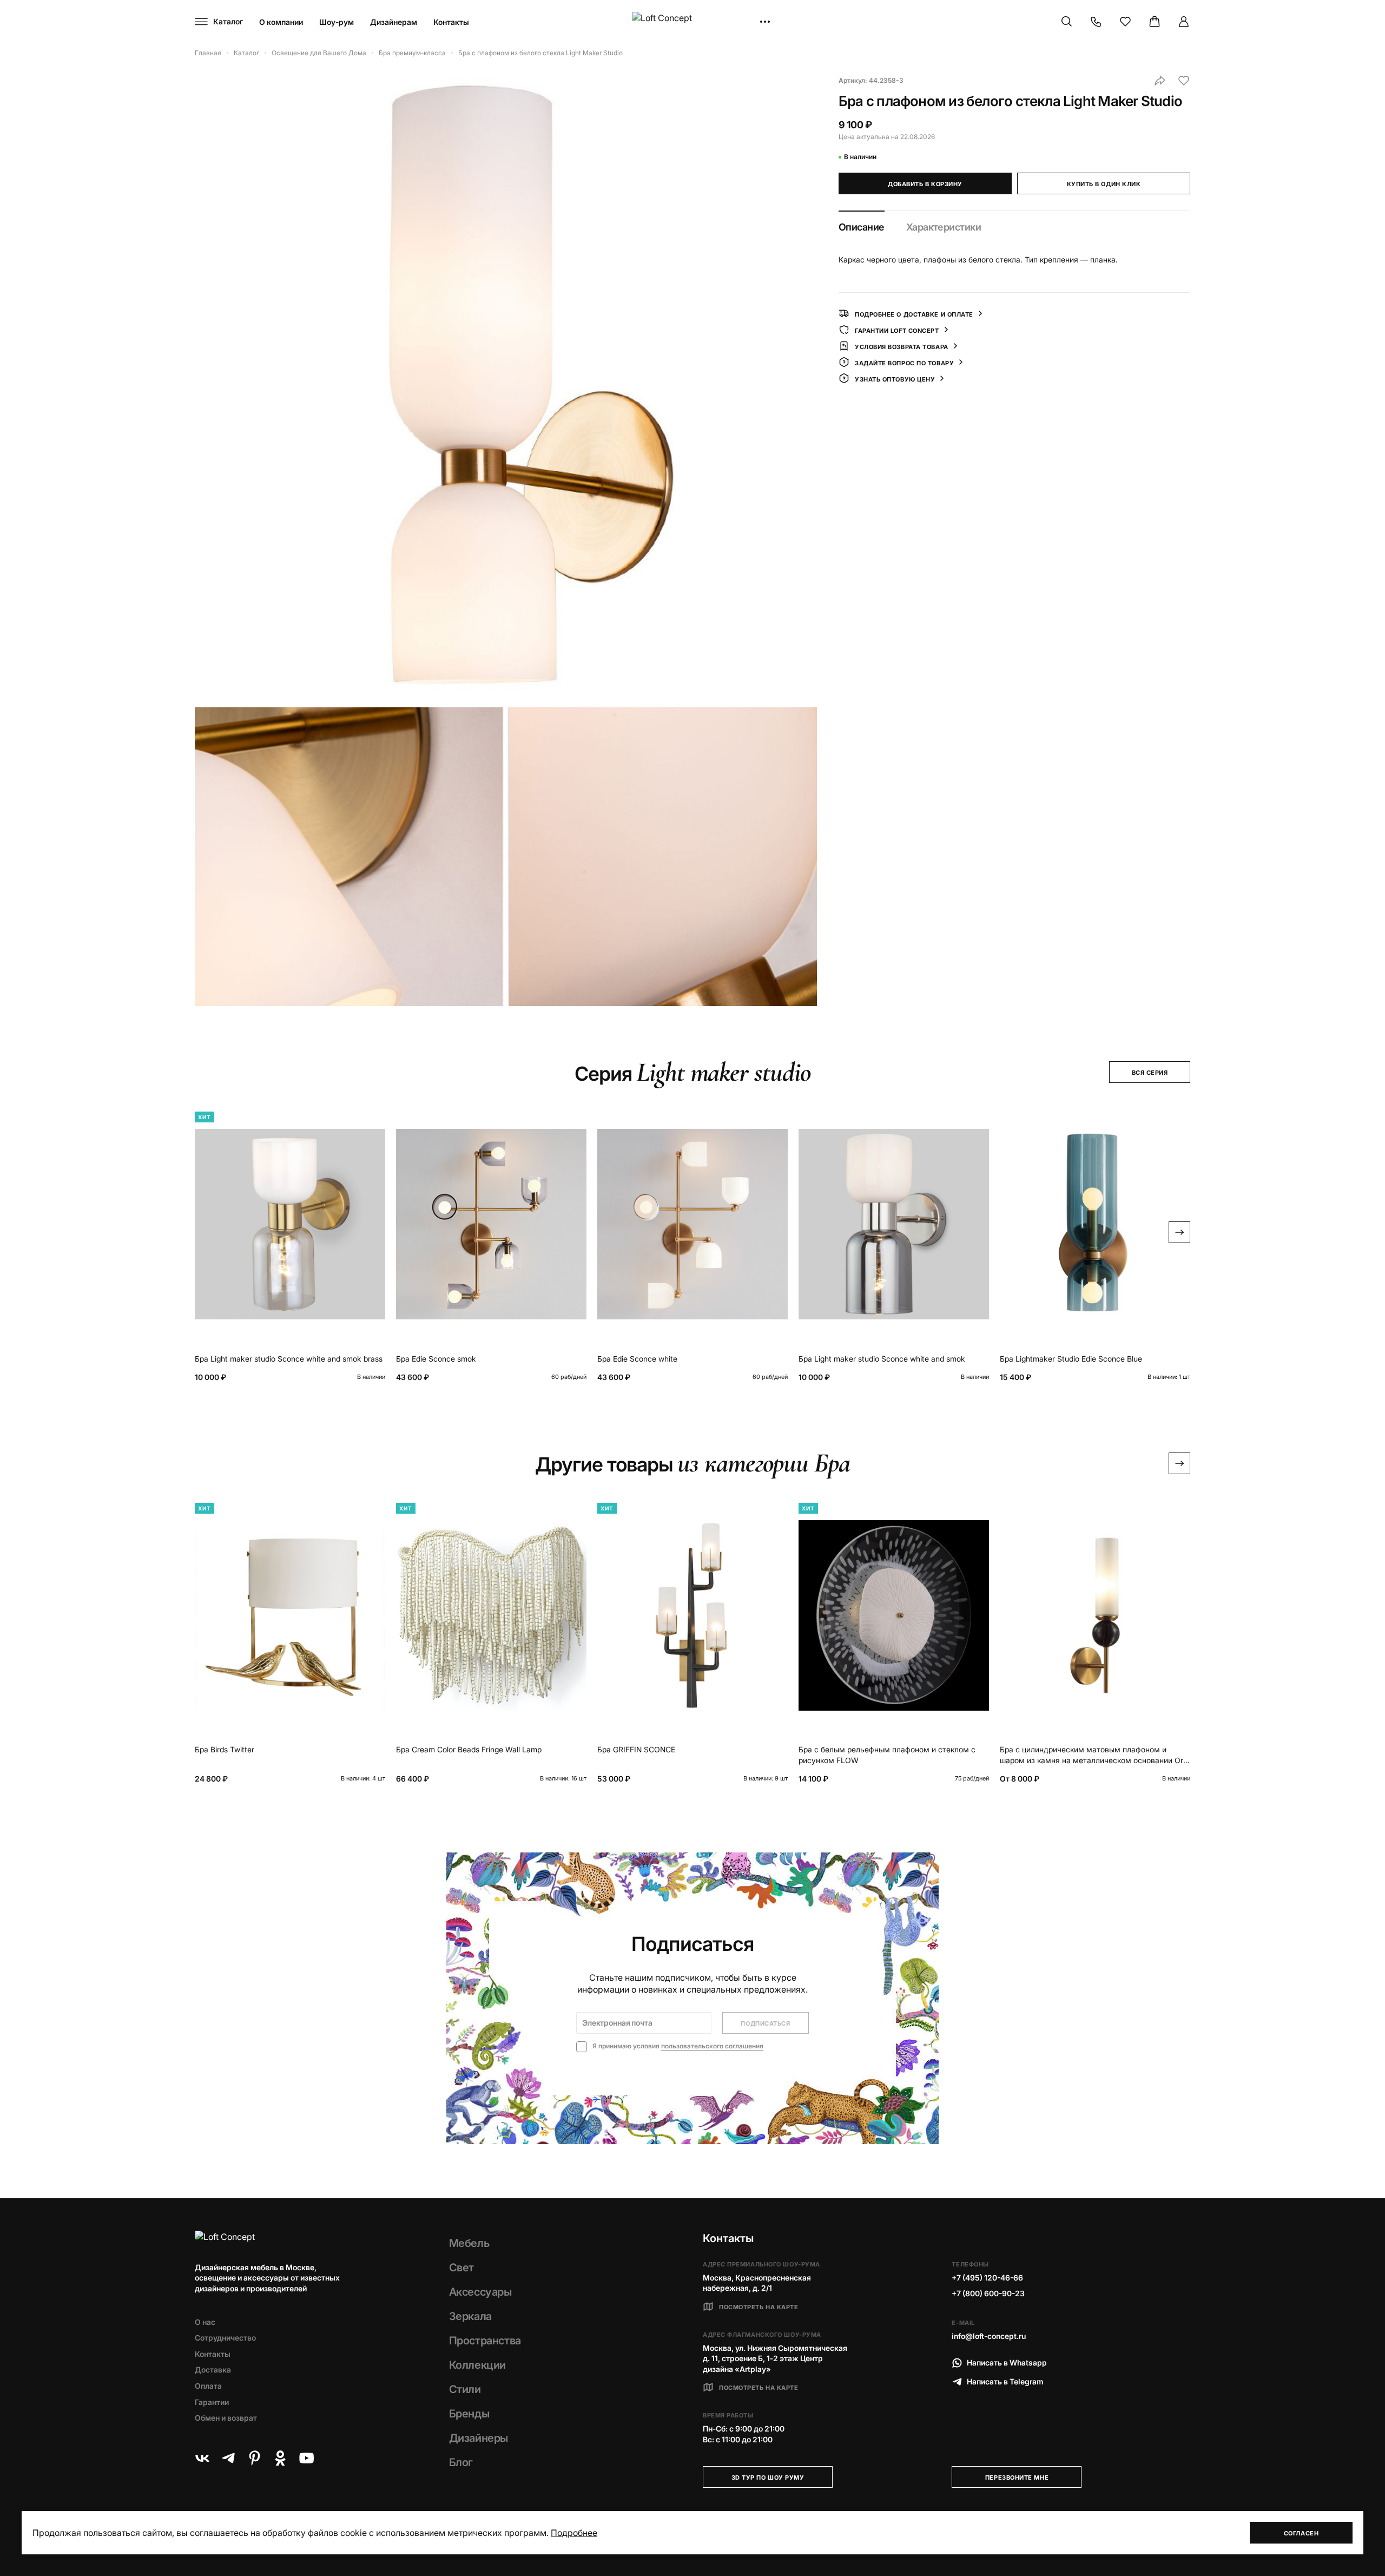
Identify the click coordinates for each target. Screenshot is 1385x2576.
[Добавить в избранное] (1184, 81)
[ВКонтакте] (202, 2458)
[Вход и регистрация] (1184, 22)
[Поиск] (1067, 22)
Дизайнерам (394, 22)
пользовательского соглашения (712, 2046)
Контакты (451, 22)
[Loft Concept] (692, 22)
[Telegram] (228, 2458)
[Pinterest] (254, 2458)
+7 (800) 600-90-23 (988, 2293)
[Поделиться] (1160, 81)
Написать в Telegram (1005, 2381)
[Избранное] (1125, 22)
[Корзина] (1155, 22)
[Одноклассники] (280, 2458)
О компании (281, 22)
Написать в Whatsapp (1007, 2363)
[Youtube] (306, 2458)
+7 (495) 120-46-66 (987, 2278)
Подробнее (574, 2533)
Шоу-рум (337, 22)
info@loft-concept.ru (989, 2336)
